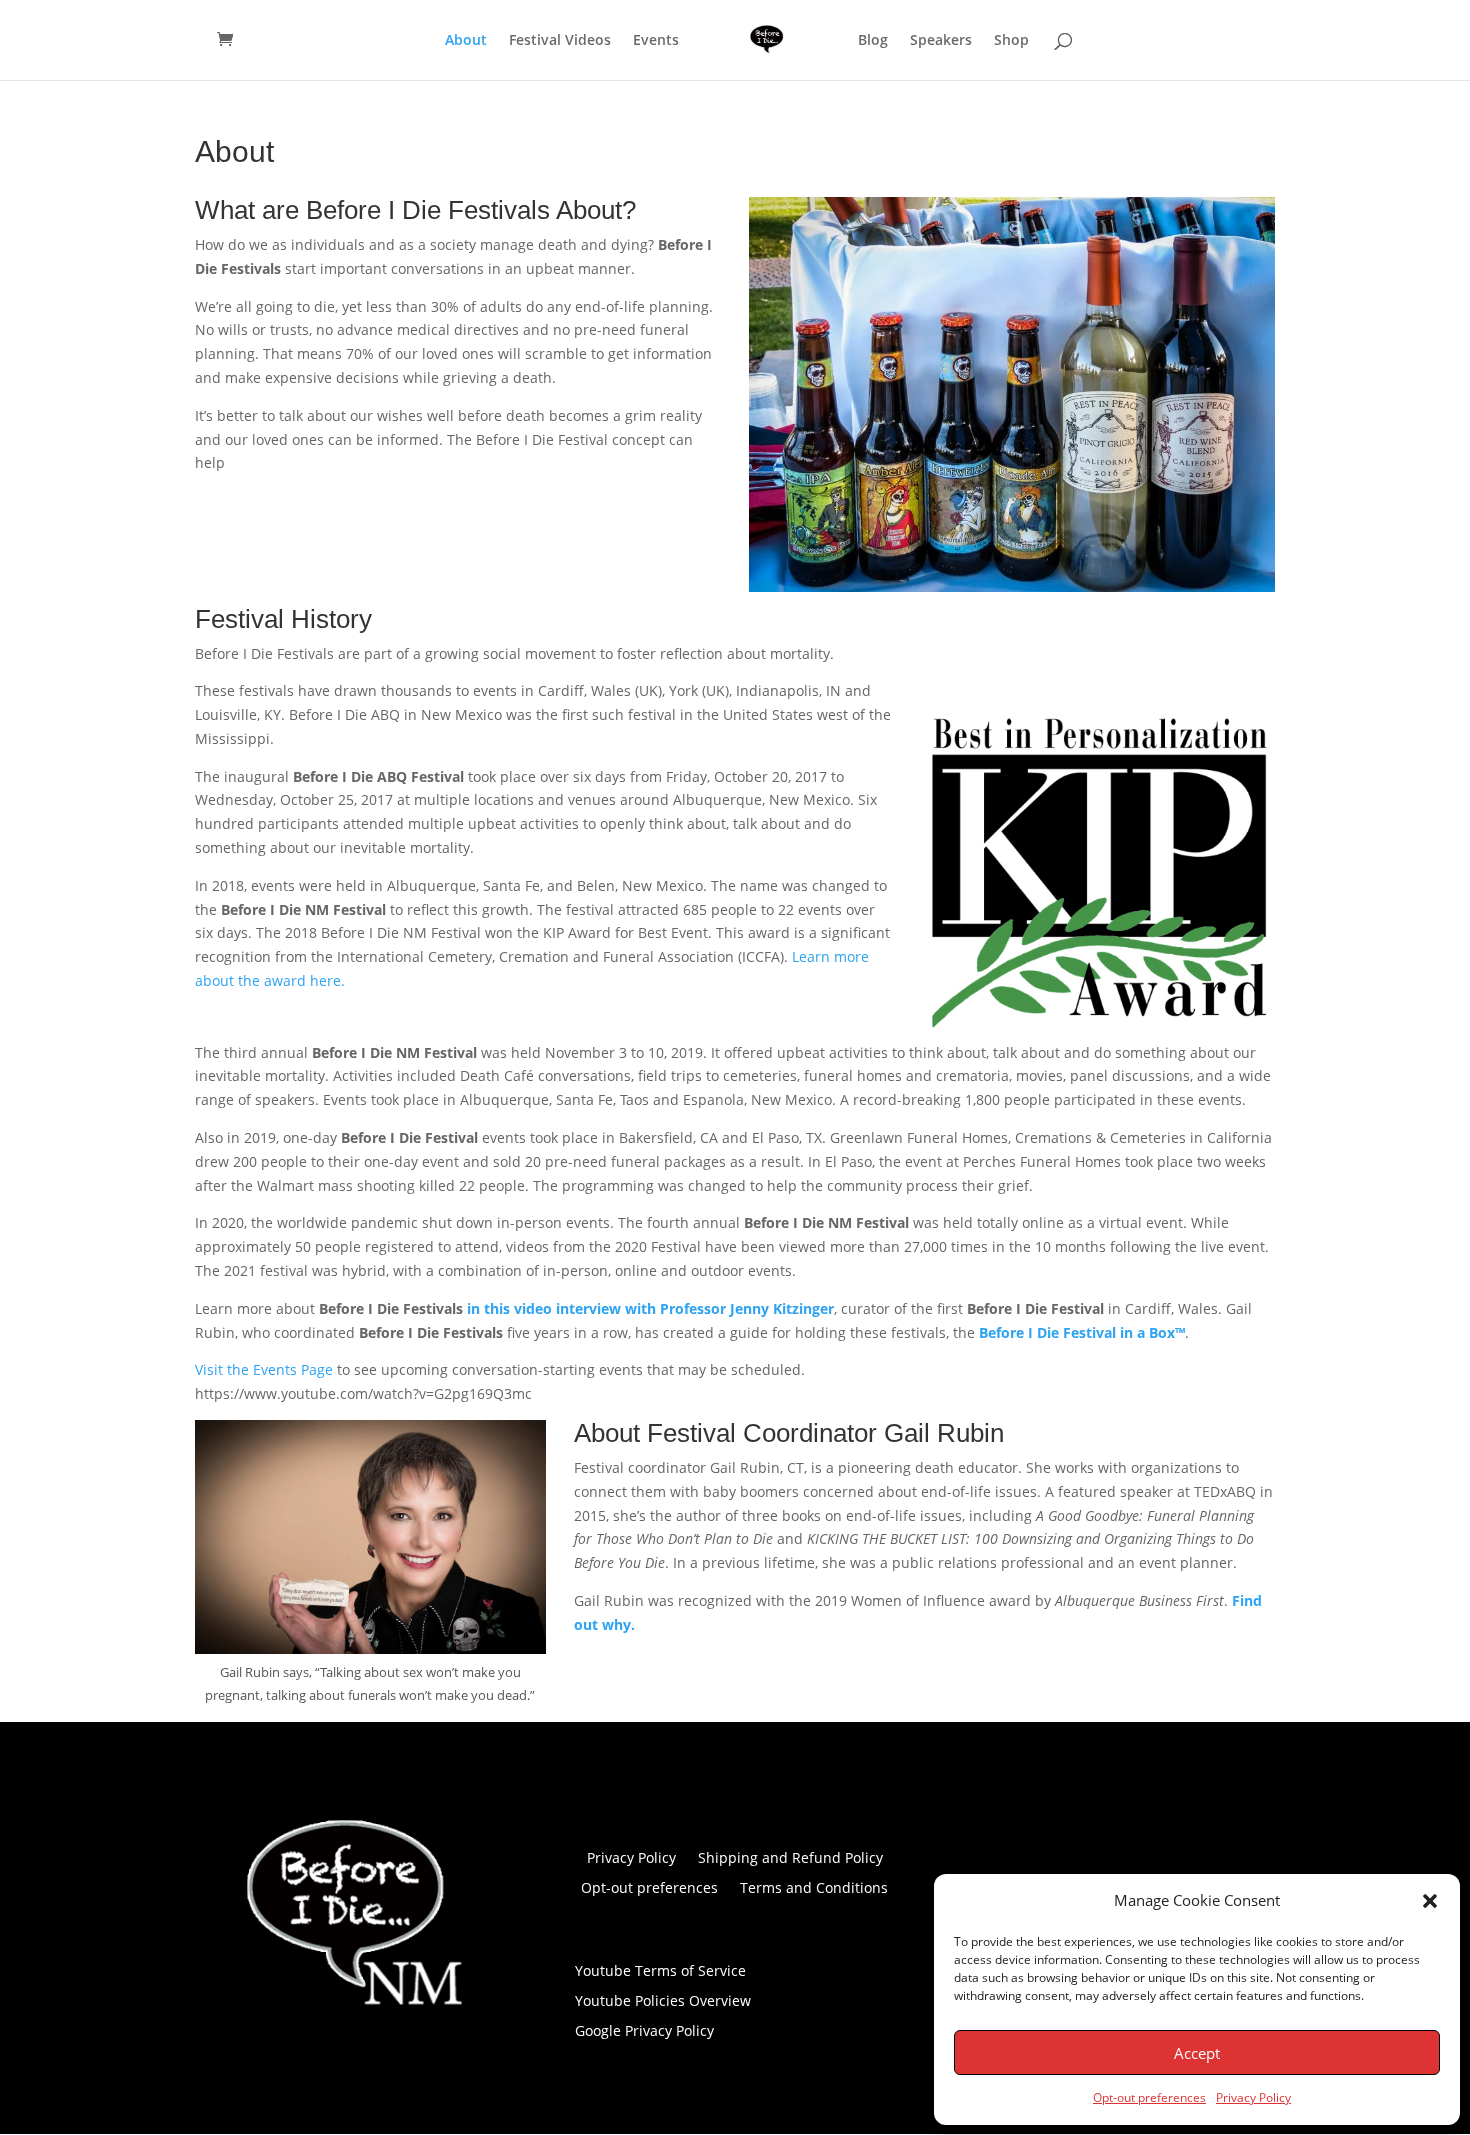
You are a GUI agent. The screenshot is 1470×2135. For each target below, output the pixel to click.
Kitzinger (801, 1308)
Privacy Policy (1253, 2097)
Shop (1011, 41)
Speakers (941, 41)
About (466, 41)
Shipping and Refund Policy (790, 1859)
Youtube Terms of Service (660, 1972)
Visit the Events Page (264, 1369)
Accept (1197, 2053)
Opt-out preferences (1149, 2097)
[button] (1430, 1901)
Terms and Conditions (814, 1889)
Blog (873, 41)
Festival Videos (560, 41)
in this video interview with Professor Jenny (618, 1308)
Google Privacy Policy (644, 2032)
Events (656, 41)
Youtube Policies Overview (663, 2002)
